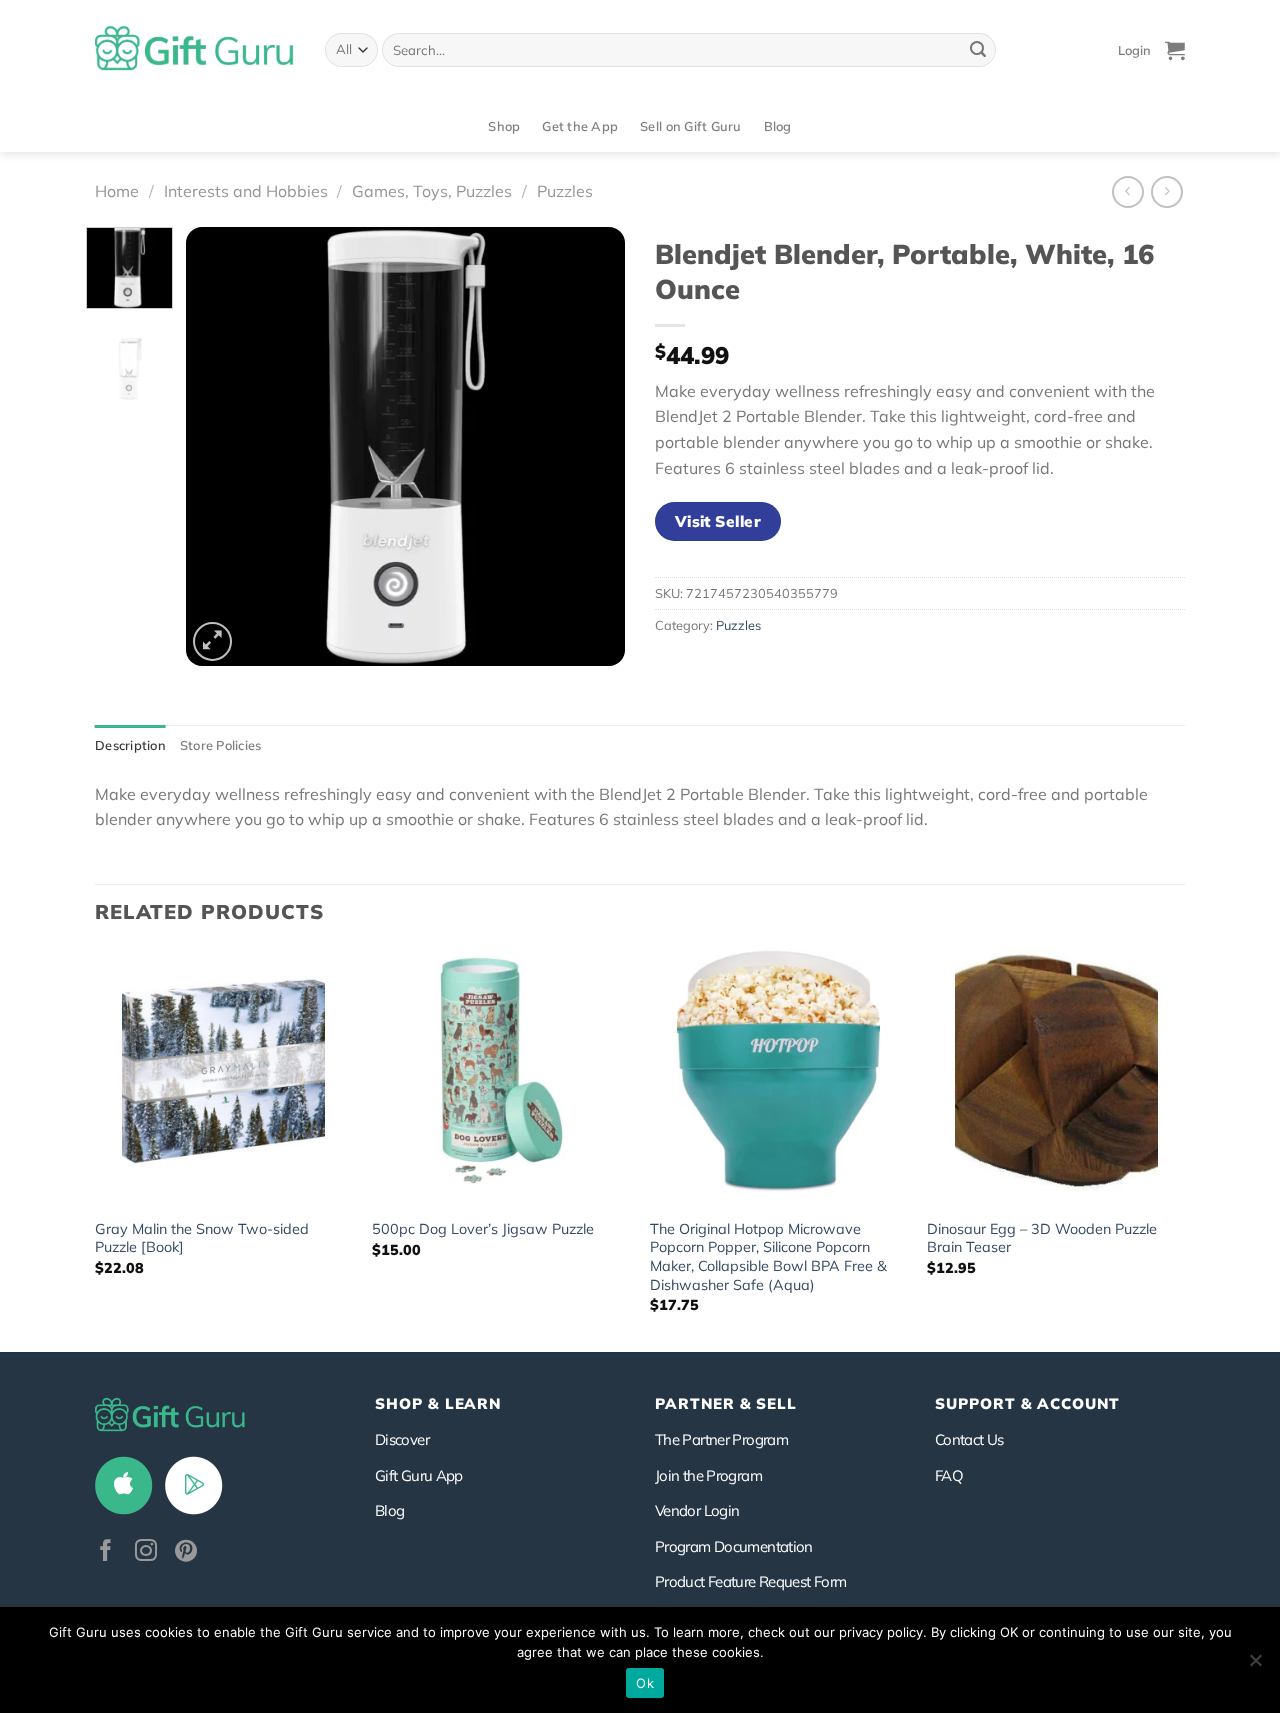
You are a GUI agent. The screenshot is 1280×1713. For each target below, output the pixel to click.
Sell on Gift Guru (690, 126)
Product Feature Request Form (750, 1581)
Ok (645, 1683)
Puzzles (565, 191)
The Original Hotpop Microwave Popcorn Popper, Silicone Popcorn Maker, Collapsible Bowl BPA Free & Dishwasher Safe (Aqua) (768, 1257)
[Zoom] (212, 641)
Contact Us (969, 1439)
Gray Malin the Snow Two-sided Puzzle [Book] (202, 1238)
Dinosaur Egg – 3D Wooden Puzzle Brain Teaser (1042, 1238)
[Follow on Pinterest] (186, 1552)
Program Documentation (734, 1546)
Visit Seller (718, 521)
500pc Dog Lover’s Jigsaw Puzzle (483, 1229)
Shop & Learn (438, 1403)
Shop (504, 126)
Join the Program (708, 1475)
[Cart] (1175, 50)
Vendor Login (697, 1510)
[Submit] (978, 50)
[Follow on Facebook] (106, 1552)
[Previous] (220, 446)
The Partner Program (721, 1439)
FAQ (949, 1475)
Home (117, 191)
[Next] (591, 446)
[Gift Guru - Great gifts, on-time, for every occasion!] (195, 50)
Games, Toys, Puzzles (432, 191)
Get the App (580, 126)
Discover (402, 1439)
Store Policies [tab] (221, 745)
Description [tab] (130, 745)
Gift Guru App (419, 1475)
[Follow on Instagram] (146, 1552)
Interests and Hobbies (246, 191)
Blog (778, 126)
